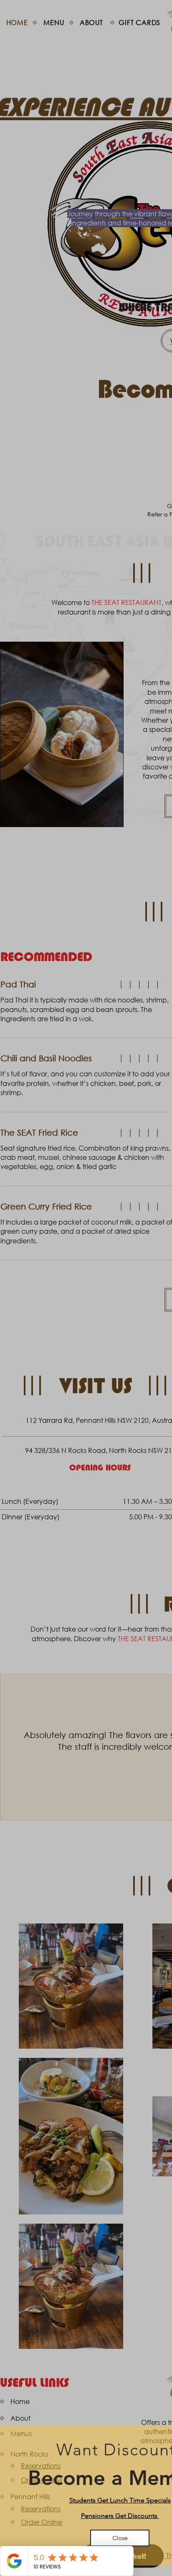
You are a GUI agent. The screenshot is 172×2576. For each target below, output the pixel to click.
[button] (120, 2538)
